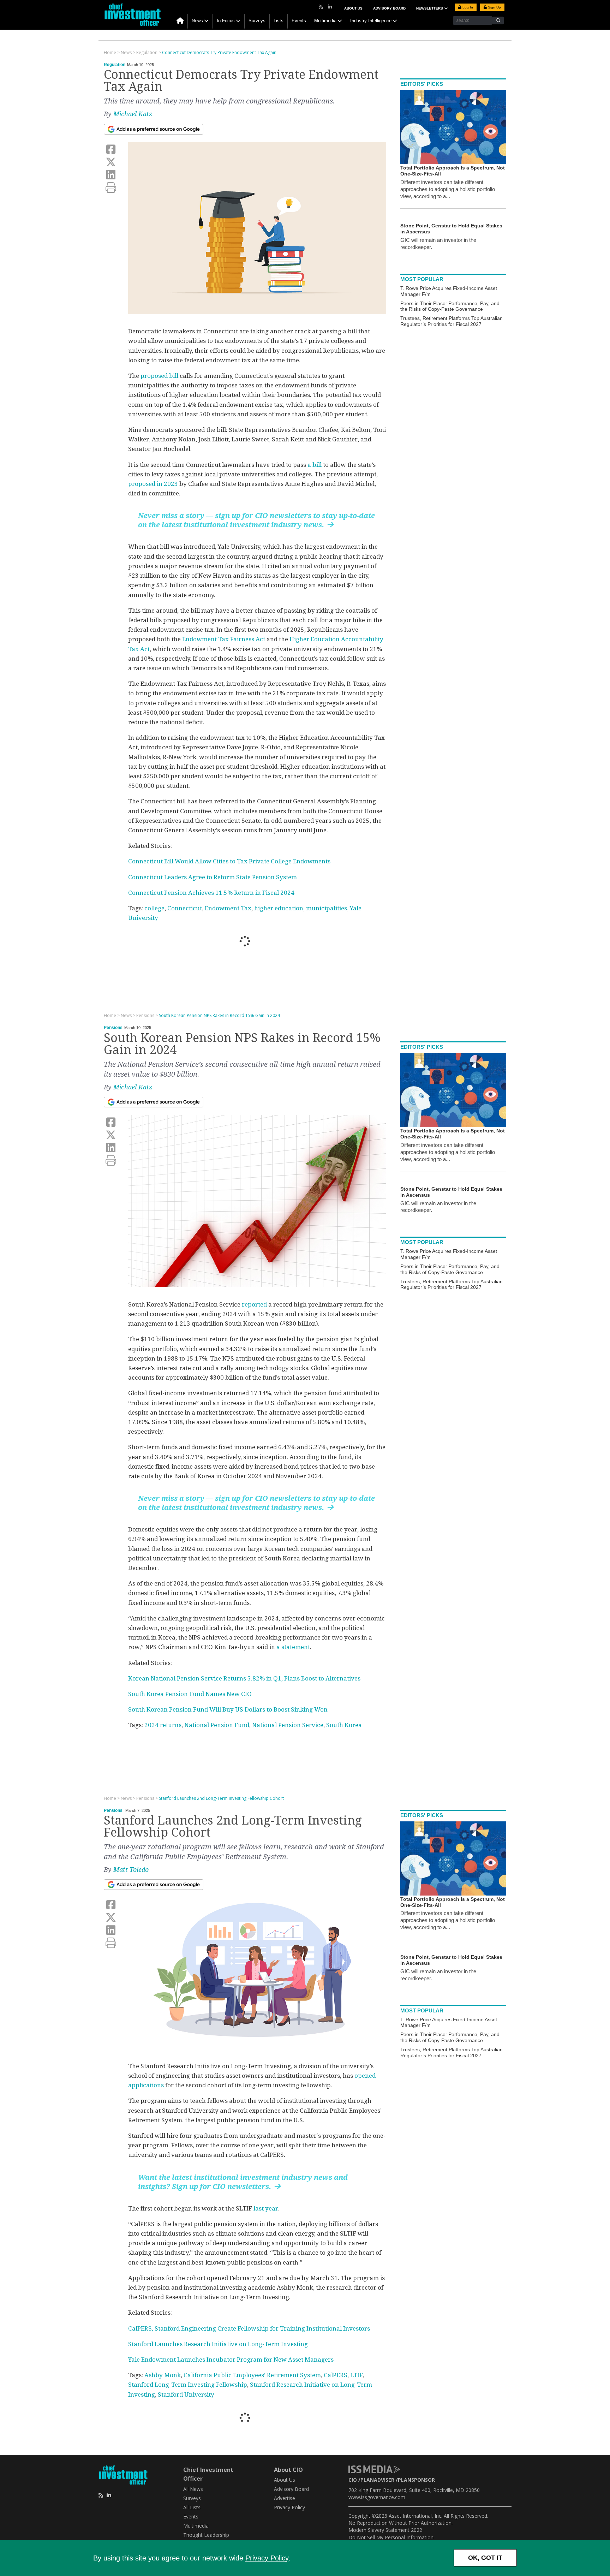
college (154, 908)
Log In (467, 7)
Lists (279, 21)
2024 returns (163, 1725)
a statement (292, 1647)
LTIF (357, 2375)
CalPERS (336, 2375)
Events (299, 21)
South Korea (344, 1725)
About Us (353, 8)
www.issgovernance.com (377, 2497)
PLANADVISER (377, 2480)
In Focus (226, 21)
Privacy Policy (267, 2558)
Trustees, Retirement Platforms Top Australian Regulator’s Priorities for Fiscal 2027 (451, 321)
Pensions (113, 1028)
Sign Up (494, 7)
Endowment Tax (228, 908)
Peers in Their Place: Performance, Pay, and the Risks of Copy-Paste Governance (450, 306)
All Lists (192, 2507)
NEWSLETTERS (430, 8)
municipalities (327, 908)
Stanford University (186, 2394)
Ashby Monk (163, 2375)
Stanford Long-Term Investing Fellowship (188, 2385)
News (197, 21)
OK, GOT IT (485, 2558)
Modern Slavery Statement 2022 (385, 2530)
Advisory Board (389, 8)
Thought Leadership (206, 2535)
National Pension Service (288, 1725)
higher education (279, 908)
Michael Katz (133, 114)
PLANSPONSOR (416, 2480)
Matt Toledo (131, 1870)
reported (254, 1304)
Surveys (257, 21)
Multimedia (325, 21)
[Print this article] (111, 188)
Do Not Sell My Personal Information (391, 2537)
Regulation (115, 65)
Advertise (285, 2498)
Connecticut (185, 908)
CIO (353, 2480)
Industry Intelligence (371, 21)
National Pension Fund (217, 1725)
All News (193, 2489)
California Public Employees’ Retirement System (252, 2375)
